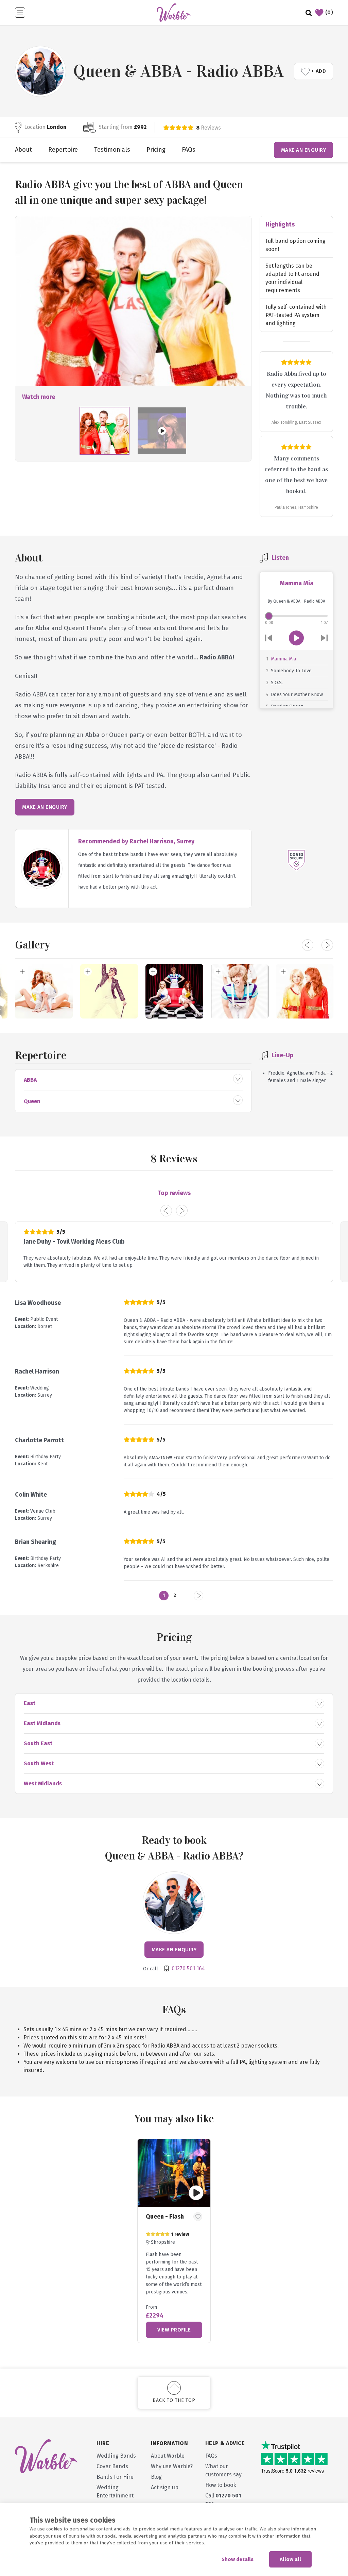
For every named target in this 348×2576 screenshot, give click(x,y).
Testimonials (112, 150)
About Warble (168, 2456)
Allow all (290, 2559)
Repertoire (63, 150)
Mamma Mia (283, 659)
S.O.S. (277, 683)
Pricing (156, 150)
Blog (156, 2477)
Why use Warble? (172, 2466)
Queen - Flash (165, 2217)
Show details (238, 2559)
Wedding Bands (116, 2456)
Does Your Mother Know (297, 695)
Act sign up (165, 2487)
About (23, 150)
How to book (221, 2485)
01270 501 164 (188, 1968)
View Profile (174, 2330)
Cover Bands (112, 2466)
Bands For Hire (115, 2477)
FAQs (189, 150)
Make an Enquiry (304, 150)
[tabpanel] (174, 2241)
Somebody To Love (291, 671)
